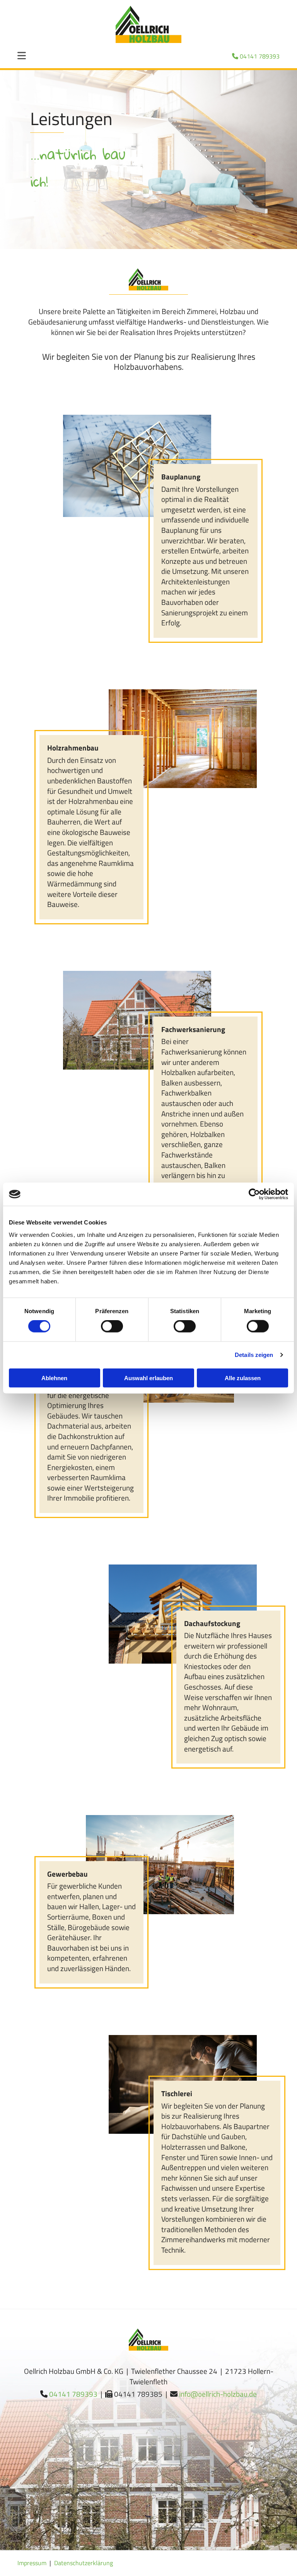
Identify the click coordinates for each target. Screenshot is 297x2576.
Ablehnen (54, 1378)
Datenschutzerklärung (84, 2563)
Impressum (32, 2563)
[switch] (112, 1326)
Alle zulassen (243, 1378)
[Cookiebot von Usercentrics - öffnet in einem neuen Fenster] (254, 1194)
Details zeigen (254, 1355)
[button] (26, 57)
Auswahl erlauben (148, 1378)
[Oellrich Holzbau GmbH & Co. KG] (148, 24)
